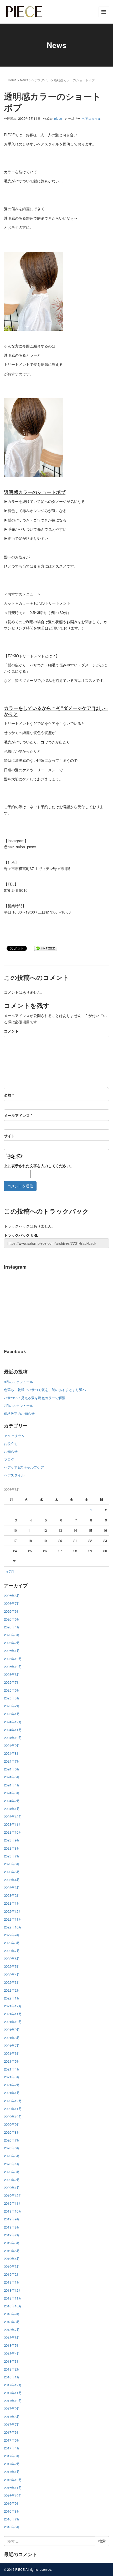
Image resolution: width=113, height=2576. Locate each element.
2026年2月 (12, 1643)
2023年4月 (12, 1880)
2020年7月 (12, 2140)
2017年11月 (13, 2393)
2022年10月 (13, 1927)
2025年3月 (12, 1698)
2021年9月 (12, 2029)
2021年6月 (12, 2053)
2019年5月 (12, 2251)
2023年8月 (12, 1848)
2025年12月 (13, 1659)
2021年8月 (12, 2038)
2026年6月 (12, 1611)
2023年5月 (12, 1872)
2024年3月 (12, 1793)
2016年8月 (12, 2511)
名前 (9, 1095)
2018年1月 (12, 2377)
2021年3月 (12, 2077)
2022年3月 (12, 1982)
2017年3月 (12, 2456)
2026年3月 (12, 1635)
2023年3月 (12, 1887)
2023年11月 (13, 1824)
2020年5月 (12, 2156)
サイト (9, 1136)
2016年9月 (12, 2503)
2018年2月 (12, 2369)
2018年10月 (13, 2306)
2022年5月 (12, 1966)
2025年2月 (12, 1706)
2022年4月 (12, 1974)
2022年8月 (12, 1943)
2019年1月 (12, 2282)
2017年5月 (12, 2440)
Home (12, 80)
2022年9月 (12, 1935)
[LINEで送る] (46, 948)
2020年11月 (13, 2109)
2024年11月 (13, 1730)
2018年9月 (12, 2314)
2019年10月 (13, 2211)
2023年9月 (12, 1840)
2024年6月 (12, 1769)
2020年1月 (12, 2188)
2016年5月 (12, 2527)
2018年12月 (13, 2290)
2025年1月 (12, 1714)
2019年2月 (12, 2274)
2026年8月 (12, 1596)
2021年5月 (12, 2061)
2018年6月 (12, 2337)
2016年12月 (13, 2480)
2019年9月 (12, 2219)
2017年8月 (12, 2417)
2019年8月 (12, 2227)
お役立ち (11, 1444)
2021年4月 (12, 2069)
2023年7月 (12, 1856)
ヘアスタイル (41, 80)
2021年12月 (13, 2006)
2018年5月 (12, 2345)
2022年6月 (12, 1958)
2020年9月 (12, 2124)
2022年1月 (12, 1998)
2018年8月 (12, 2322)
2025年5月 (12, 1690)
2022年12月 (13, 1911)
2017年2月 (12, 2464)
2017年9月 (12, 2408)
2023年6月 (12, 1864)
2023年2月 (12, 1895)
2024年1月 (12, 1809)
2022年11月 (13, 1919)
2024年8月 (12, 1753)
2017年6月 (12, 2432)
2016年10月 (13, 2495)
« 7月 (10, 1571)
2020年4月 (12, 2164)
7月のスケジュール (19, 1406)
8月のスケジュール (19, 1382)
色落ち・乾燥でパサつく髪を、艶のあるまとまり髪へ (45, 1390)
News (24, 80)
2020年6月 (12, 2148)
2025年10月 (13, 1667)
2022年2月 (12, 1990)
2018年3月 (12, 2361)
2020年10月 (13, 2116)
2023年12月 (13, 1816)
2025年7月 (12, 1682)
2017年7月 (12, 2424)
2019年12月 (13, 2195)
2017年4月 (12, 2448)
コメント (11, 1031)
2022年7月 (12, 1951)
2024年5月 (12, 1777)
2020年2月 (12, 2180)
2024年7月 (12, 1761)
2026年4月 (12, 1627)
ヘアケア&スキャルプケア (24, 1467)
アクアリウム (14, 1436)
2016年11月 (13, 2488)
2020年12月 (13, 2101)
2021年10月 (13, 2022)
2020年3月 (12, 2172)
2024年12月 (13, 1722)
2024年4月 (12, 1785)
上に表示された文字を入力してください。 (39, 1166)
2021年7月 (12, 2045)
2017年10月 (13, 2401)
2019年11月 (13, 2203)
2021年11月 (13, 2014)
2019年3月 (12, 2266)
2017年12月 (13, 2385)
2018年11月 (13, 2298)
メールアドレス (18, 1115)
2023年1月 (12, 1903)
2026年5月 (12, 1619)
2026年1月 (12, 1651)
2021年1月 (12, 2093)
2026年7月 (12, 1603)
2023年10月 (13, 1832)
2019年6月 (12, 2243)
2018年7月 (12, 2330)
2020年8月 (12, 2132)
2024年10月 (13, 1738)
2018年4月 (12, 2353)
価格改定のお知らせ (19, 1413)
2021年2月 (12, 2085)
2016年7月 (12, 2519)
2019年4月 (12, 2259)
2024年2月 (12, 1801)
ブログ (9, 1459)
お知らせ (11, 1451)
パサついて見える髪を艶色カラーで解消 (35, 1398)
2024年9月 (12, 1745)
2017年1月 (12, 2472)
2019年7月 (12, 2235)
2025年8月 (12, 1674)
